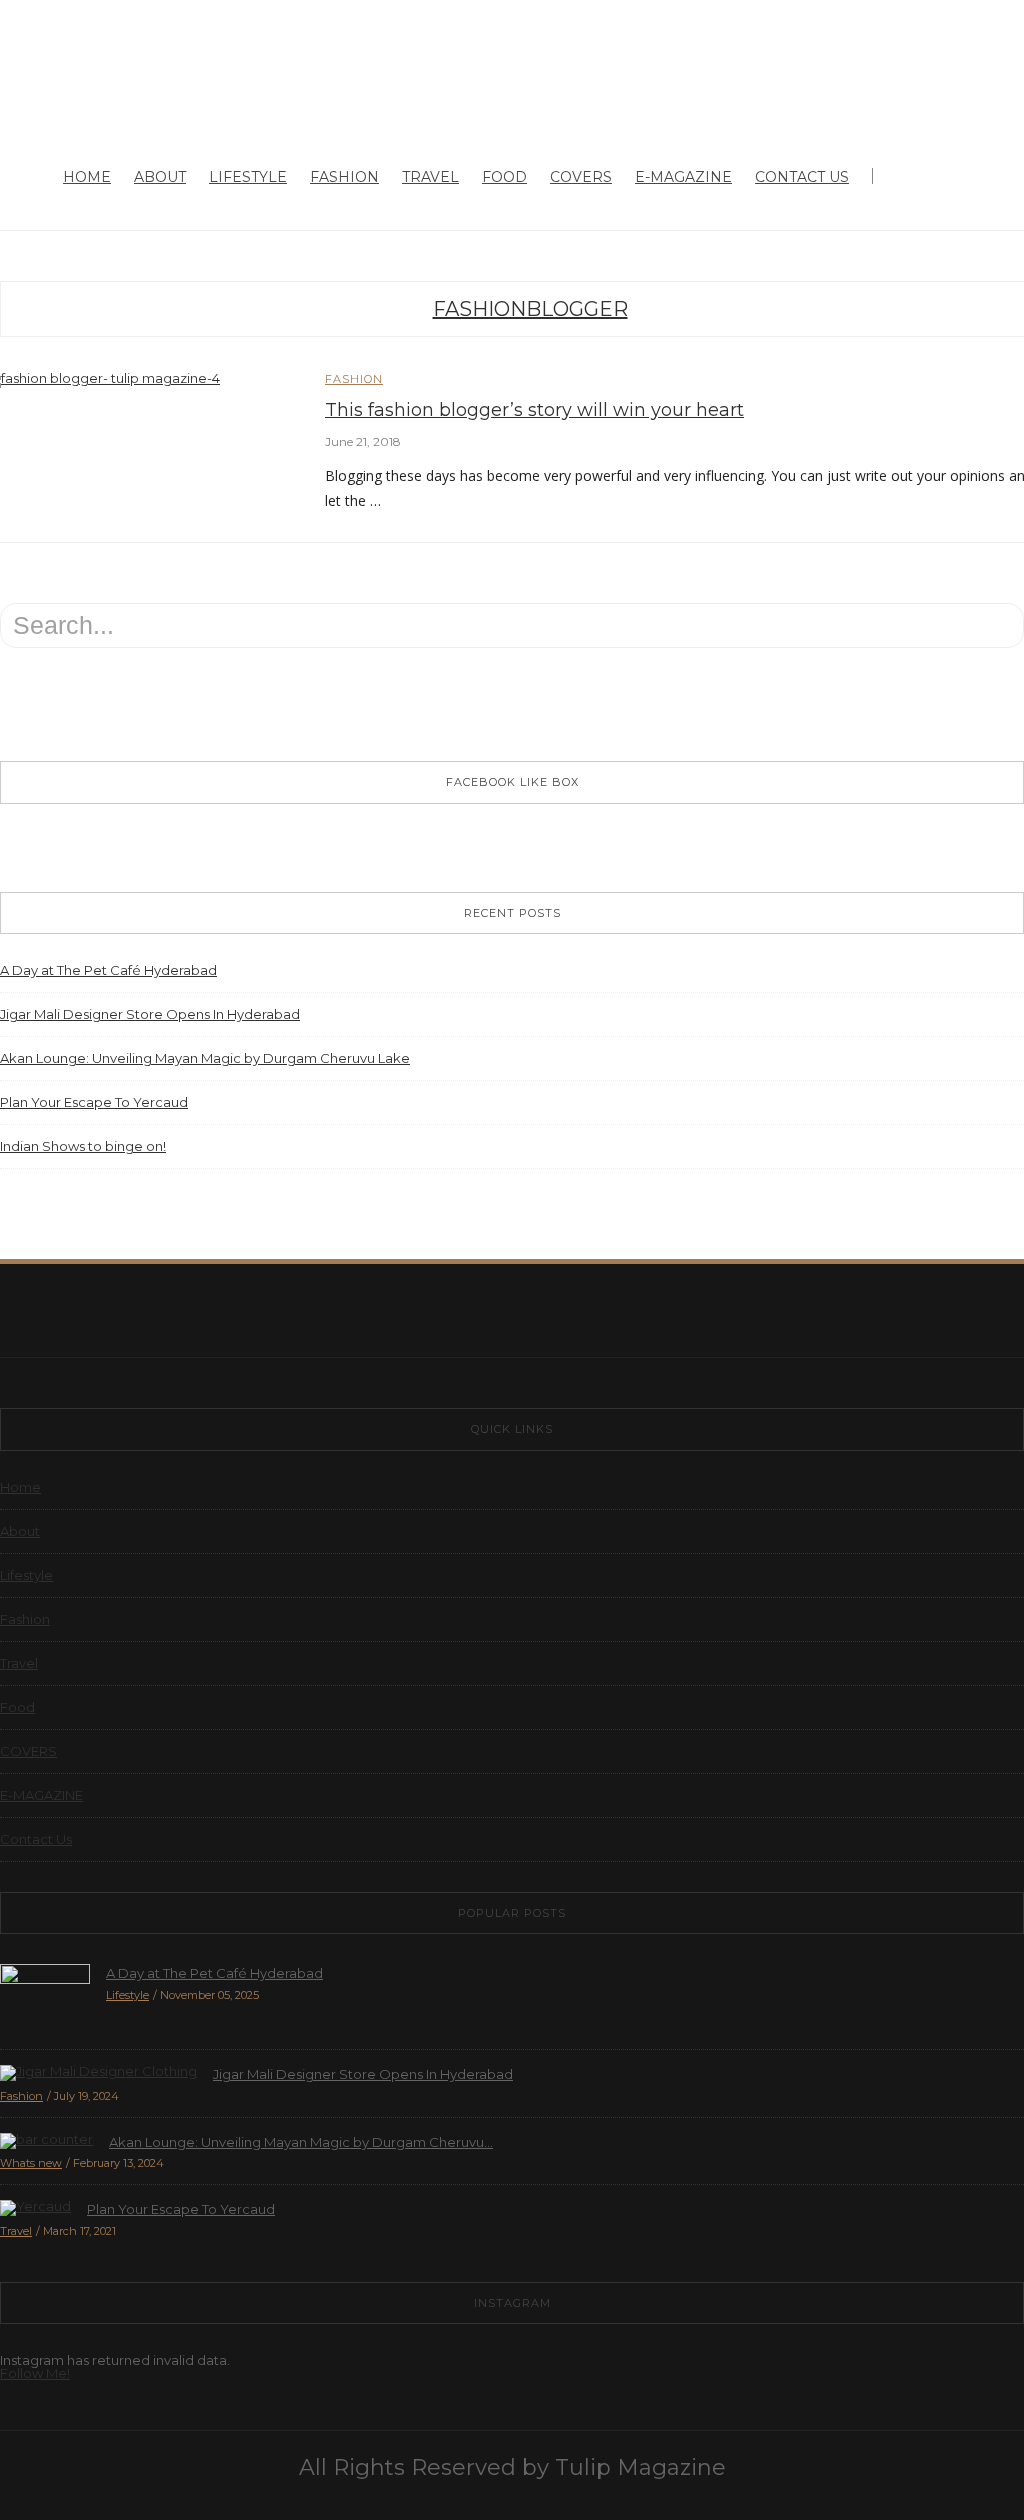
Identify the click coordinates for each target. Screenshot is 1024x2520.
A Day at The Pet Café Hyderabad (108, 970)
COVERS (581, 177)
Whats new (31, 2163)
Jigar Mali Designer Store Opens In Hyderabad (150, 1014)
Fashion (344, 177)
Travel (430, 177)
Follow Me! (35, 2373)
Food (504, 177)
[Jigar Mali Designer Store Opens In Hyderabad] (98, 2071)
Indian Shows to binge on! (83, 1146)
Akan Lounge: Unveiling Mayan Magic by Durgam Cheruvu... (301, 2142)
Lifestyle (248, 177)
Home (87, 177)
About (160, 177)
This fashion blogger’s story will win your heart (534, 410)
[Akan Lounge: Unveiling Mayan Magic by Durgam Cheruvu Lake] (46, 2139)
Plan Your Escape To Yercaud (94, 1102)
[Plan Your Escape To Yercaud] (35, 2206)
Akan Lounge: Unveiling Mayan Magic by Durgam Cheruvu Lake (205, 1058)
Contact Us (802, 177)
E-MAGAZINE (683, 177)
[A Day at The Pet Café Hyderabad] (45, 1997)
